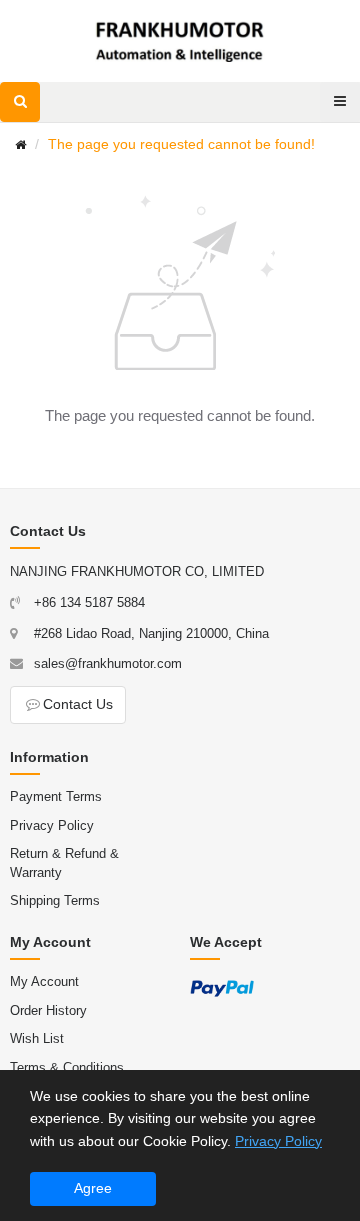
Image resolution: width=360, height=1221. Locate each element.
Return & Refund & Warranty (64, 863)
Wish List (37, 1038)
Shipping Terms (55, 900)
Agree (93, 1188)
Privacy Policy (52, 825)
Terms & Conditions (67, 1067)
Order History (48, 1010)
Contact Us (78, 704)
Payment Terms (56, 796)
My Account (44, 981)
